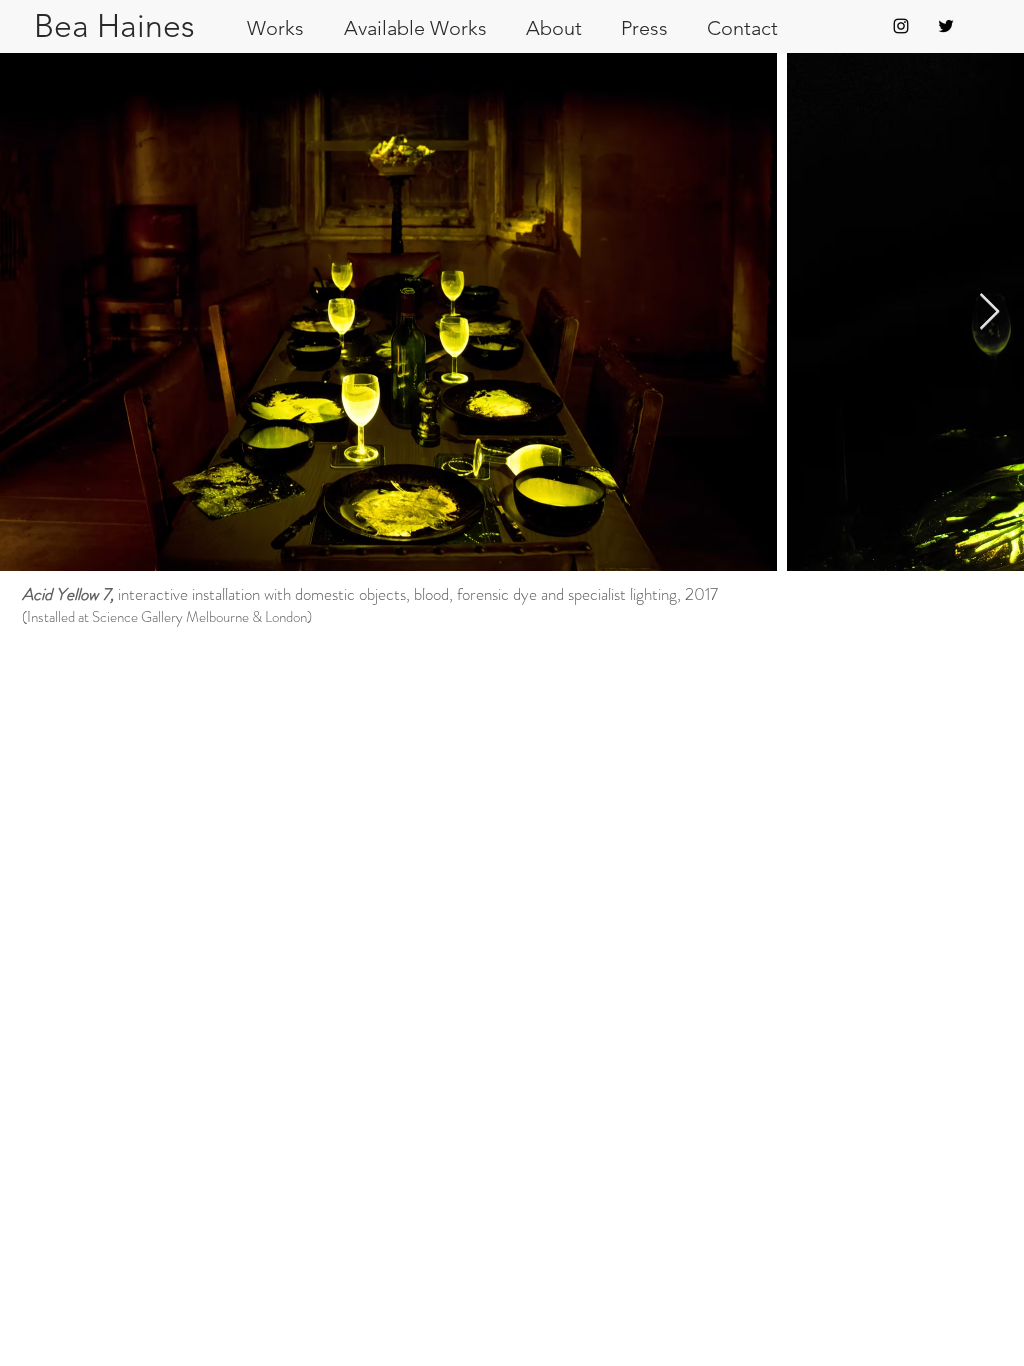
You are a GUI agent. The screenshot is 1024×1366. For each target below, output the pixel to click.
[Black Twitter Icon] (946, 26)
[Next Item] (989, 312)
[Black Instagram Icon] (901, 26)
